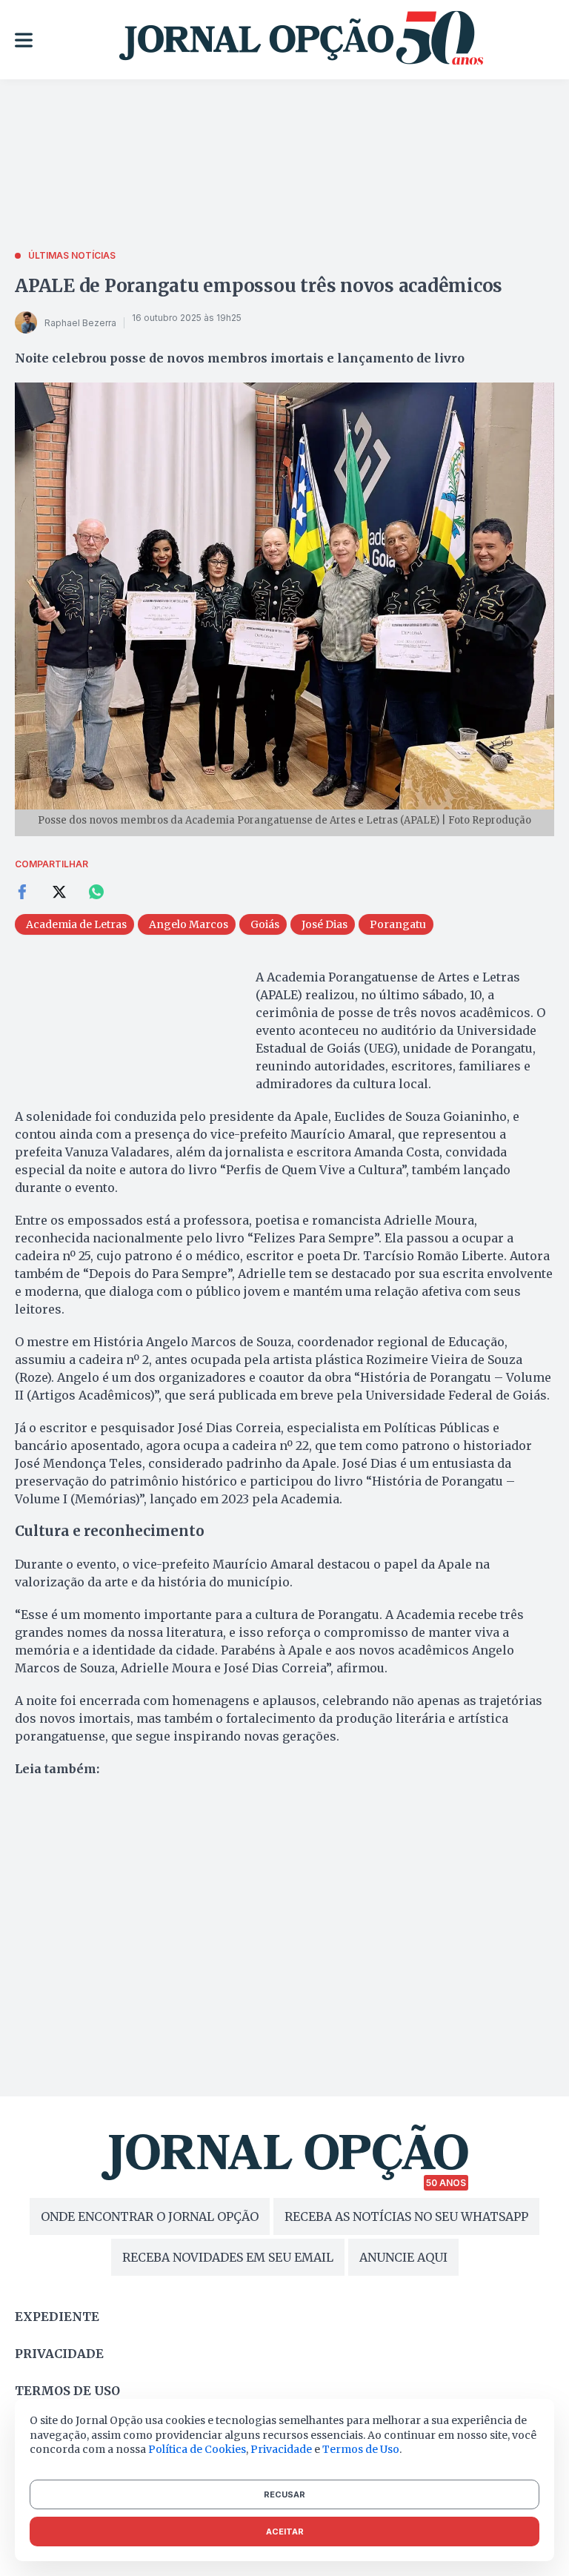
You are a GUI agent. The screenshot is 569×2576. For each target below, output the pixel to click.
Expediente (57, 2317)
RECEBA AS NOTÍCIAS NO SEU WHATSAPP (406, 2216)
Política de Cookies (197, 2449)
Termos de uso (67, 2391)
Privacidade (59, 2354)
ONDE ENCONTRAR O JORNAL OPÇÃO (150, 2216)
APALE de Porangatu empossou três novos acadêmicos (259, 286)
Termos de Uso (361, 2449)
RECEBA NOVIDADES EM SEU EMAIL (228, 2257)
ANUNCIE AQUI (403, 2257)
